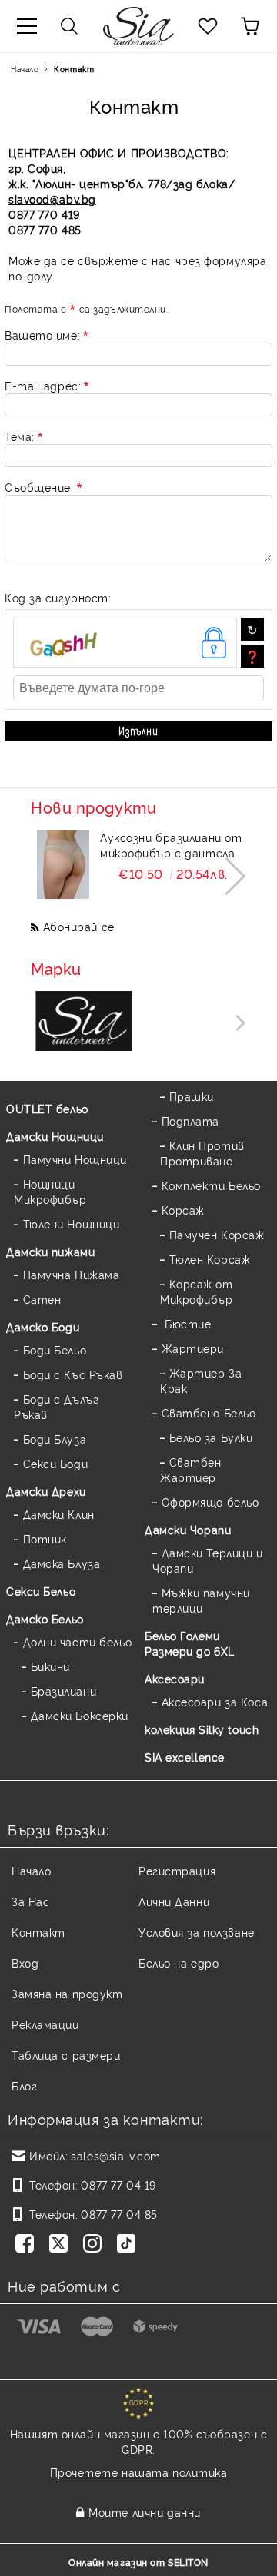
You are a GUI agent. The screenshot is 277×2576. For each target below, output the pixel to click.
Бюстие (186, 1323)
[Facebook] (28, 2245)
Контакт (38, 1932)
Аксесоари (175, 1678)
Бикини (50, 1666)
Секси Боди (55, 1463)
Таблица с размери (66, 2055)
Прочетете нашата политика (139, 2472)
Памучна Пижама (71, 1274)
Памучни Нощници (75, 1159)
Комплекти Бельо (211, 1185)
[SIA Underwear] (84, 1022)
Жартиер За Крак (201, 1380)
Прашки (192, 1096)
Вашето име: (42, 335)
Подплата (190, 1121)
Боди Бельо (55, 1349)
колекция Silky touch (202, 1729)
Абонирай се (79, 926)
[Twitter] (62, 2245)
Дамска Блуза (62, 1563)
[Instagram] (95, 2245)
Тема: (20, 436)
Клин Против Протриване (202, 1153)
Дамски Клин (59, 1514)
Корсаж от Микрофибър (197, 1291)
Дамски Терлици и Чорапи (208, 1560)
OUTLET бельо (47, 1108)
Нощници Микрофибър (50, 1191)
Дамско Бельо (45, 1618)
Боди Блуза (55, 1439)
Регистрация (177, 1870)
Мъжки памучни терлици (201, 1600)
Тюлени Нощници (71, 1223)
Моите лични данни (145, 2512)
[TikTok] (129, 2245)
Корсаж (183, 1210)
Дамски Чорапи (188, 1529)
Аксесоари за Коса (215, 1701)
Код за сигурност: (58, 597)
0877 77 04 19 (118, 2185)
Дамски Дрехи (46, 1491)
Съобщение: (39, 487)
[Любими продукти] (208, 26)
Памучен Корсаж (217, 1234)
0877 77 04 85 (119, 2214)
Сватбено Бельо (209, 1412)
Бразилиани (63, 1691)
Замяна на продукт (67, 1993)
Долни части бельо (77, 1641)
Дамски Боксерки (80, 1715)
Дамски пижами (50, 1251)
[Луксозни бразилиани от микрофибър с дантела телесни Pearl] (63, 864)
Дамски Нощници (55, 1136)
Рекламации (45, 2024)
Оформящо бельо (210, 1502)
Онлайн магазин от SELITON (138, 2562)
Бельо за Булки (211, 1437)
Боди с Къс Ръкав (73, 1374)
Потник (45, 1538)
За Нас (30, 1901)
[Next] (227, 876)
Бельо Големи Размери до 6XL (190, 1643)
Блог (24, 2085)
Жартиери (193, 1348)
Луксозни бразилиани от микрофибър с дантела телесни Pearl (171, 845)
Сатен (42, 1299)
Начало (25, 69)
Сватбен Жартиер (190, 1469)
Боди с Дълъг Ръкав (56, 1406)
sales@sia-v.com (115, 2155)
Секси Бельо (41, 1591)
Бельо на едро (179, 1963)
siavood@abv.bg (52, 199)
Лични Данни (174, 1901)
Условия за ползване (197, 1932)
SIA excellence (185, 1757)
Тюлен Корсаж (210, 1259)
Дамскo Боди (43, 1326)
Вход (25, 1963)
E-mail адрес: (43, 385)
